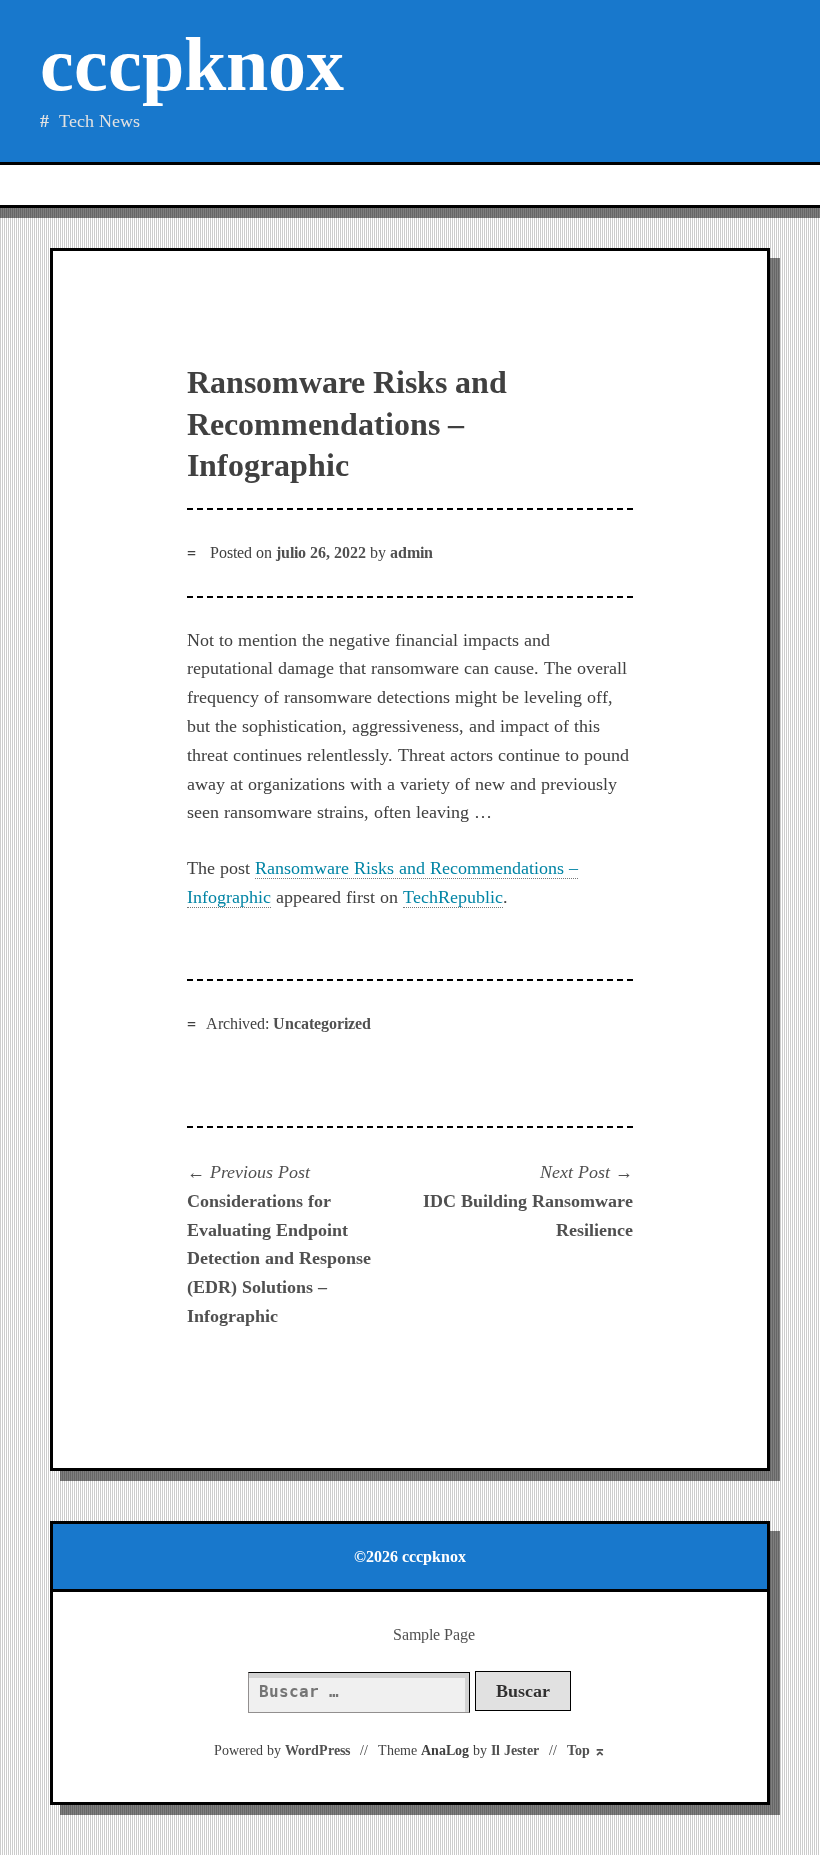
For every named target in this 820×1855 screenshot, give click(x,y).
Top (586, 1750)
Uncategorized (322, 1023)
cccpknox (192, 64)
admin (411, 552)
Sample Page (434, 1634)
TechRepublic (453, 897)
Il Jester (515, 1750)
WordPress (317, 1750)
